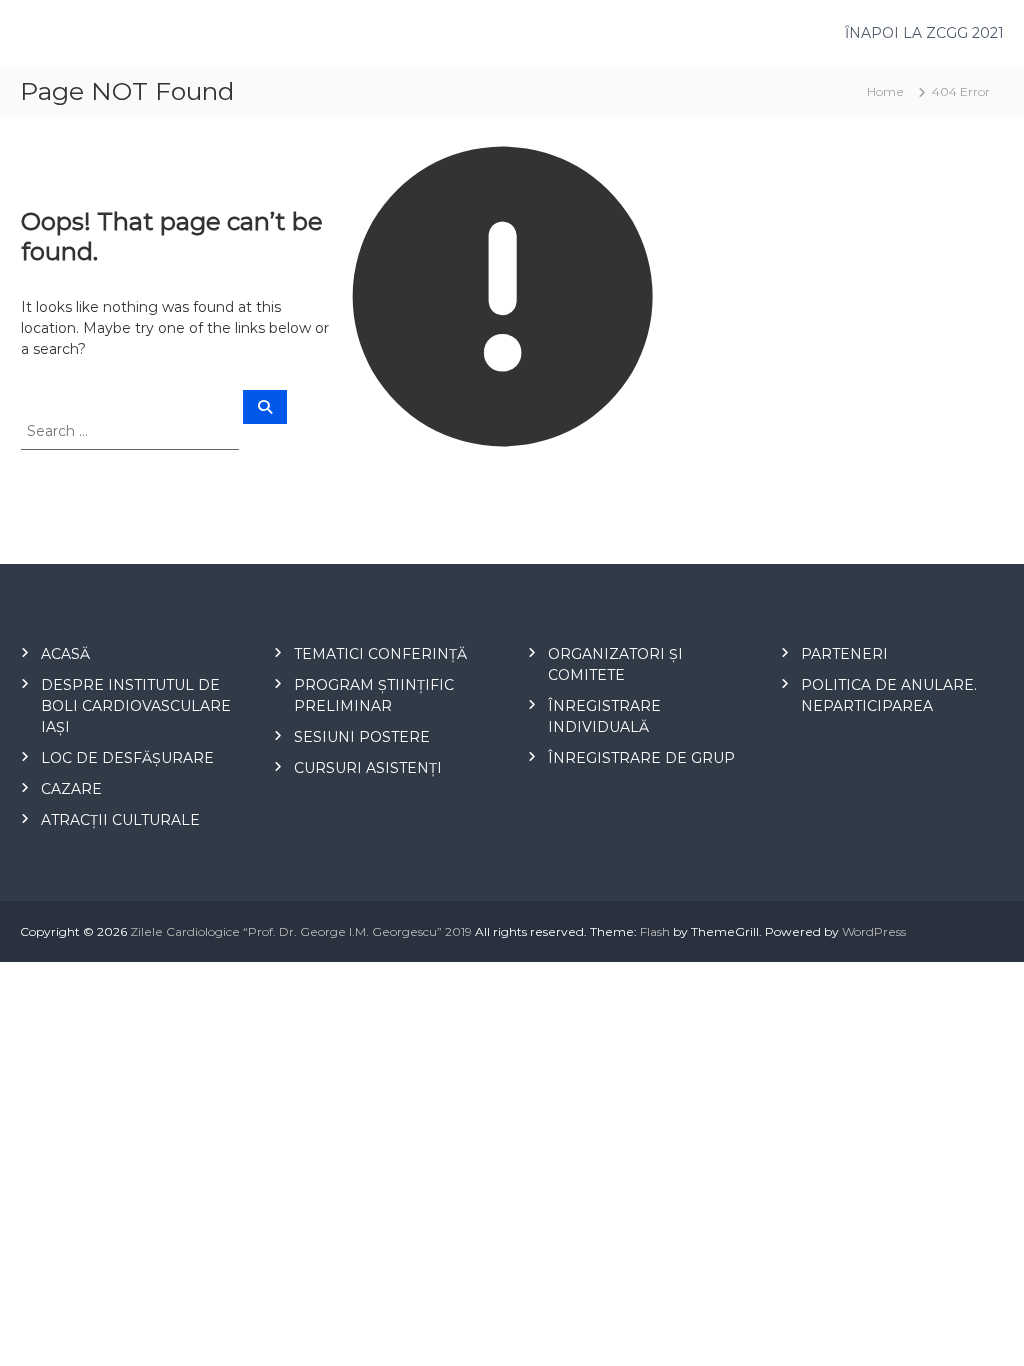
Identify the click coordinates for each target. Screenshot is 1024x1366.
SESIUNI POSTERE (362, 737)
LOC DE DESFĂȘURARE (127, 758)
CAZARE (71, 789)
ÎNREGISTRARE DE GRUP (641, 758)
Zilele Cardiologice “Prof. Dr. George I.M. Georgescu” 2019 (301, 931)
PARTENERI (844, 654)
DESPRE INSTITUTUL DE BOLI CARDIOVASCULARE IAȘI (136, 706)
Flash (655, 931)
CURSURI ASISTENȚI (368, 768)
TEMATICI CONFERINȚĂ (380, 654)
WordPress (874, 931)
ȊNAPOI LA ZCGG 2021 (924, 33)
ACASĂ (65, 654)
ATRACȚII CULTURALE (120, 820)
